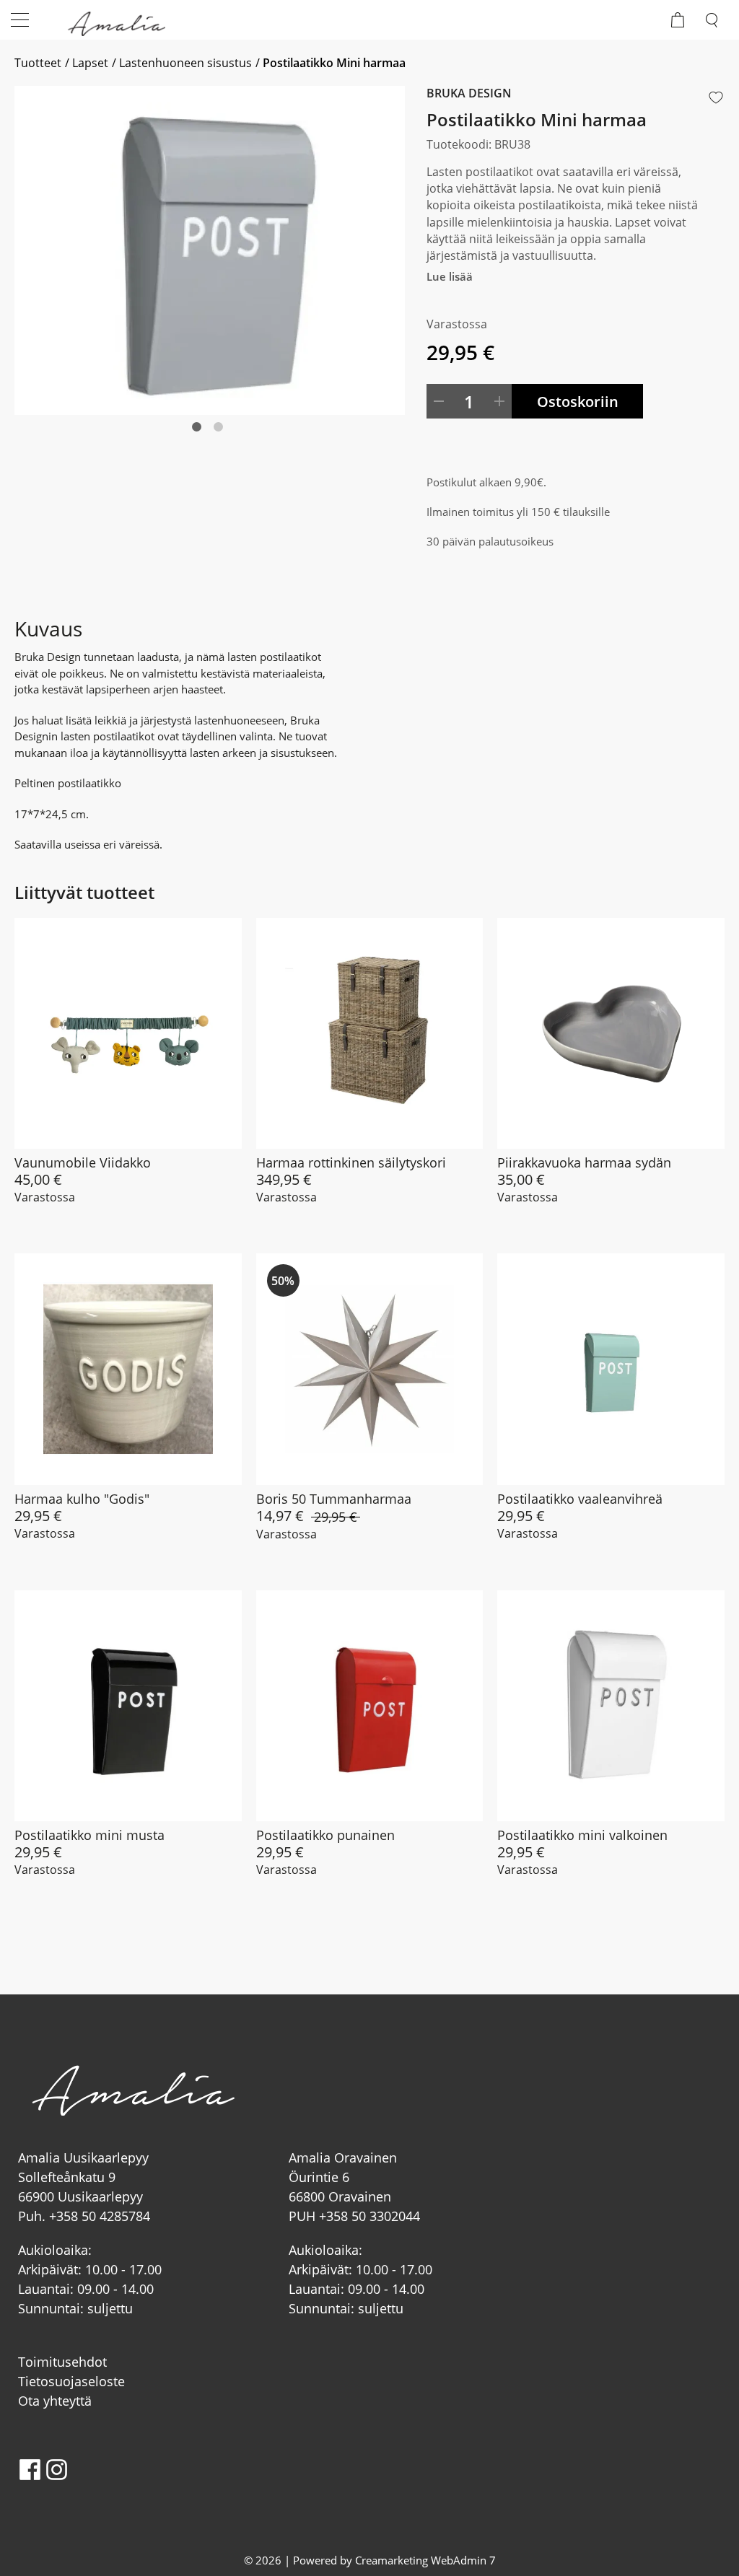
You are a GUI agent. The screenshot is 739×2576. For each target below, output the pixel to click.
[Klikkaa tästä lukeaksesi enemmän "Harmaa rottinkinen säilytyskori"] (370, 1034)
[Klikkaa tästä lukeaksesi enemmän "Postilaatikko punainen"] (370, 1706)
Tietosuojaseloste (71, 2381)
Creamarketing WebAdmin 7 (425, 2560)
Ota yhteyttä (55, 2401)
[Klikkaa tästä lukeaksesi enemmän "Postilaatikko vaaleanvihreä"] (611, 1369)
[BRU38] (210, 250)
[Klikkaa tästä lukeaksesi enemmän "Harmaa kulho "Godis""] (128, 1369)
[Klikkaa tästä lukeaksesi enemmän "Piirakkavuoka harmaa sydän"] (611, 1034)
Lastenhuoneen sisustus (185, 63)
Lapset (90, 63)
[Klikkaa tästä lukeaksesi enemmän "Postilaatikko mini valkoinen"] (611, 1706)
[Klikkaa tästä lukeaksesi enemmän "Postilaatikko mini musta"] (128, 1706)
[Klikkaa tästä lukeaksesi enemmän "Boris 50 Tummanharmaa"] (370, 1369)
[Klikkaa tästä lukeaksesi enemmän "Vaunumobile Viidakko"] (128, 1034)
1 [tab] (210, 447)
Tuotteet (38, 63)
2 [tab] (232, 447)
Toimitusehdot (62, 2362)
